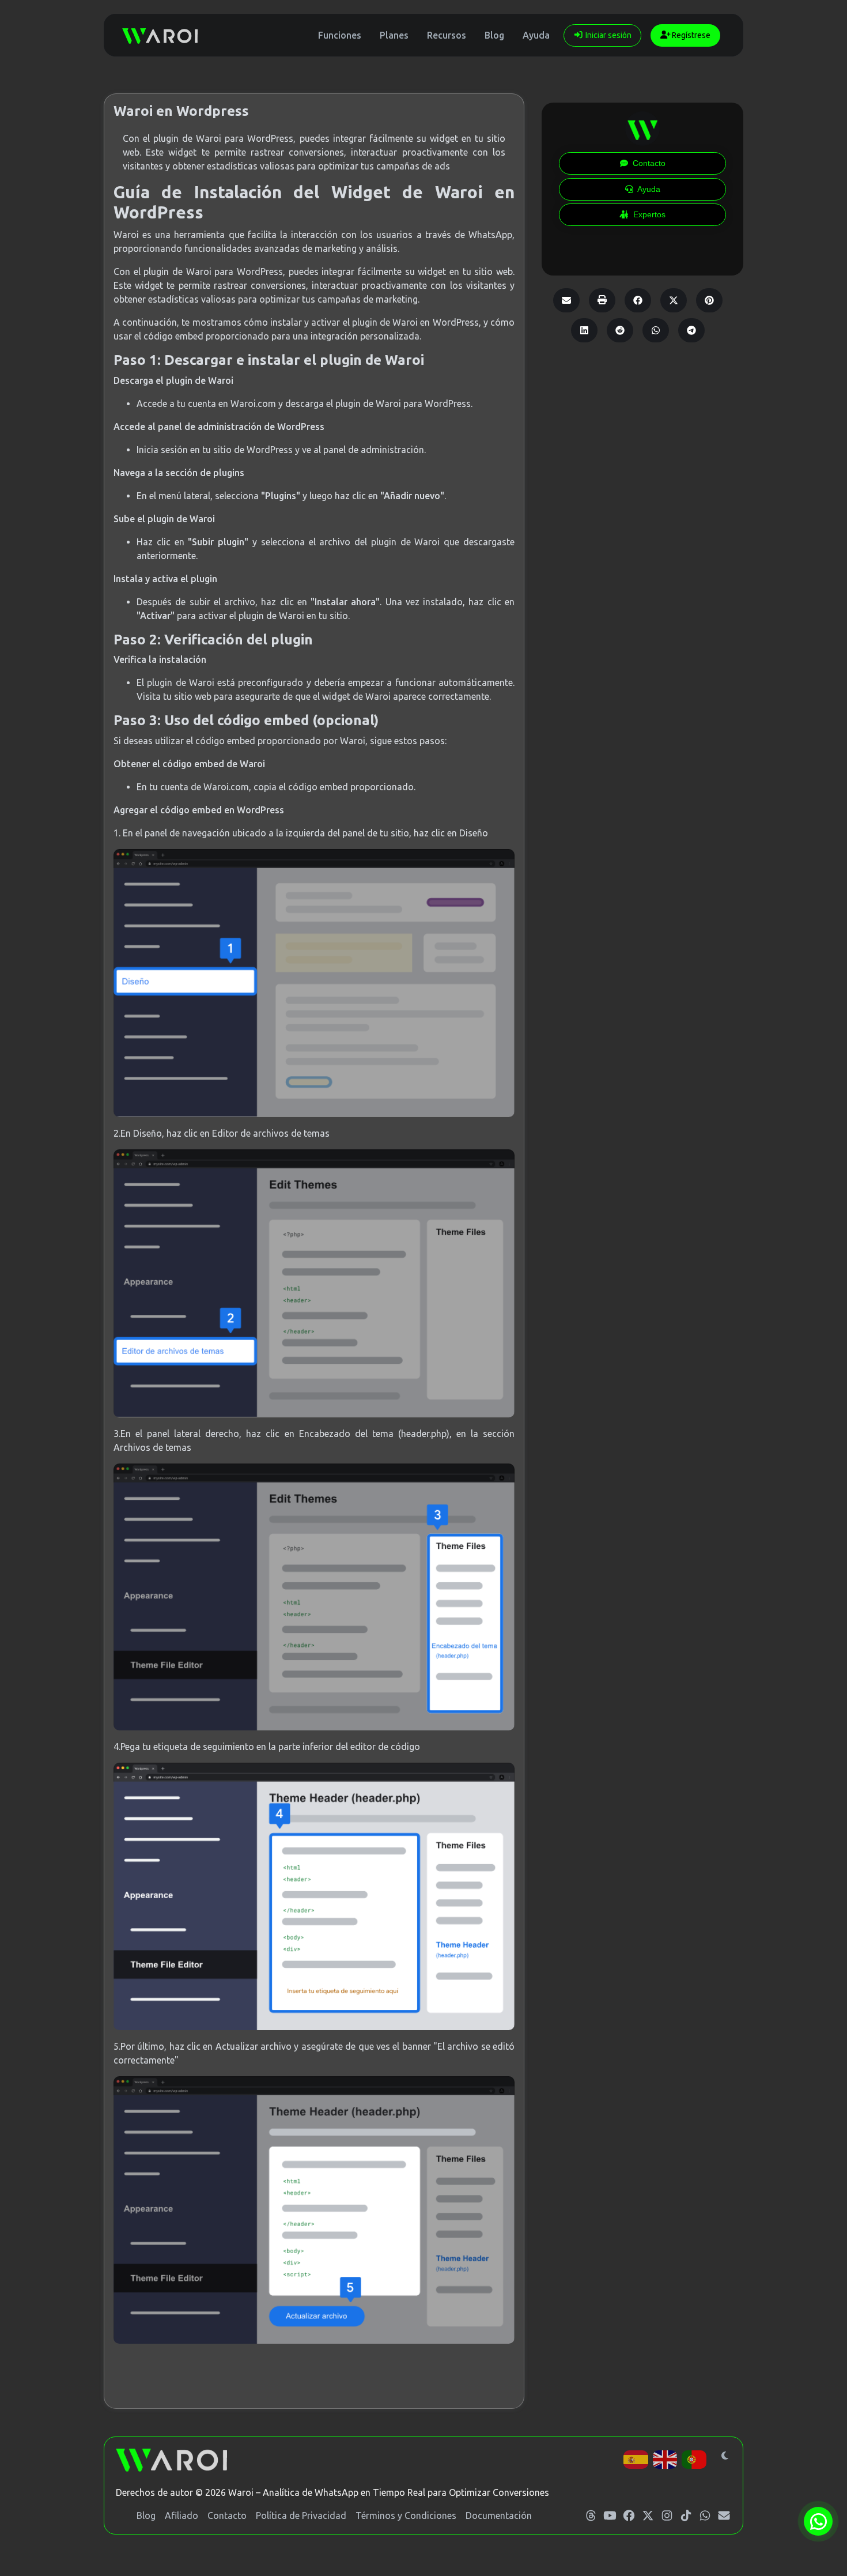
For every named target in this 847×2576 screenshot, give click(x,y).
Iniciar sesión (608, 35)
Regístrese (690, 35)
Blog (494, 35)
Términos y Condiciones (406, 2515)
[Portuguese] (695, 2458)
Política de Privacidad (301, 2515)
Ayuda (536, 35)
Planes (394, 35)
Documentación (499, 2515)
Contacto (227, 2515)
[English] (666, 2458)
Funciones (340, 35)
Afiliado (181, 2515)
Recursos (447, 35)
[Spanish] (636, 2458)
